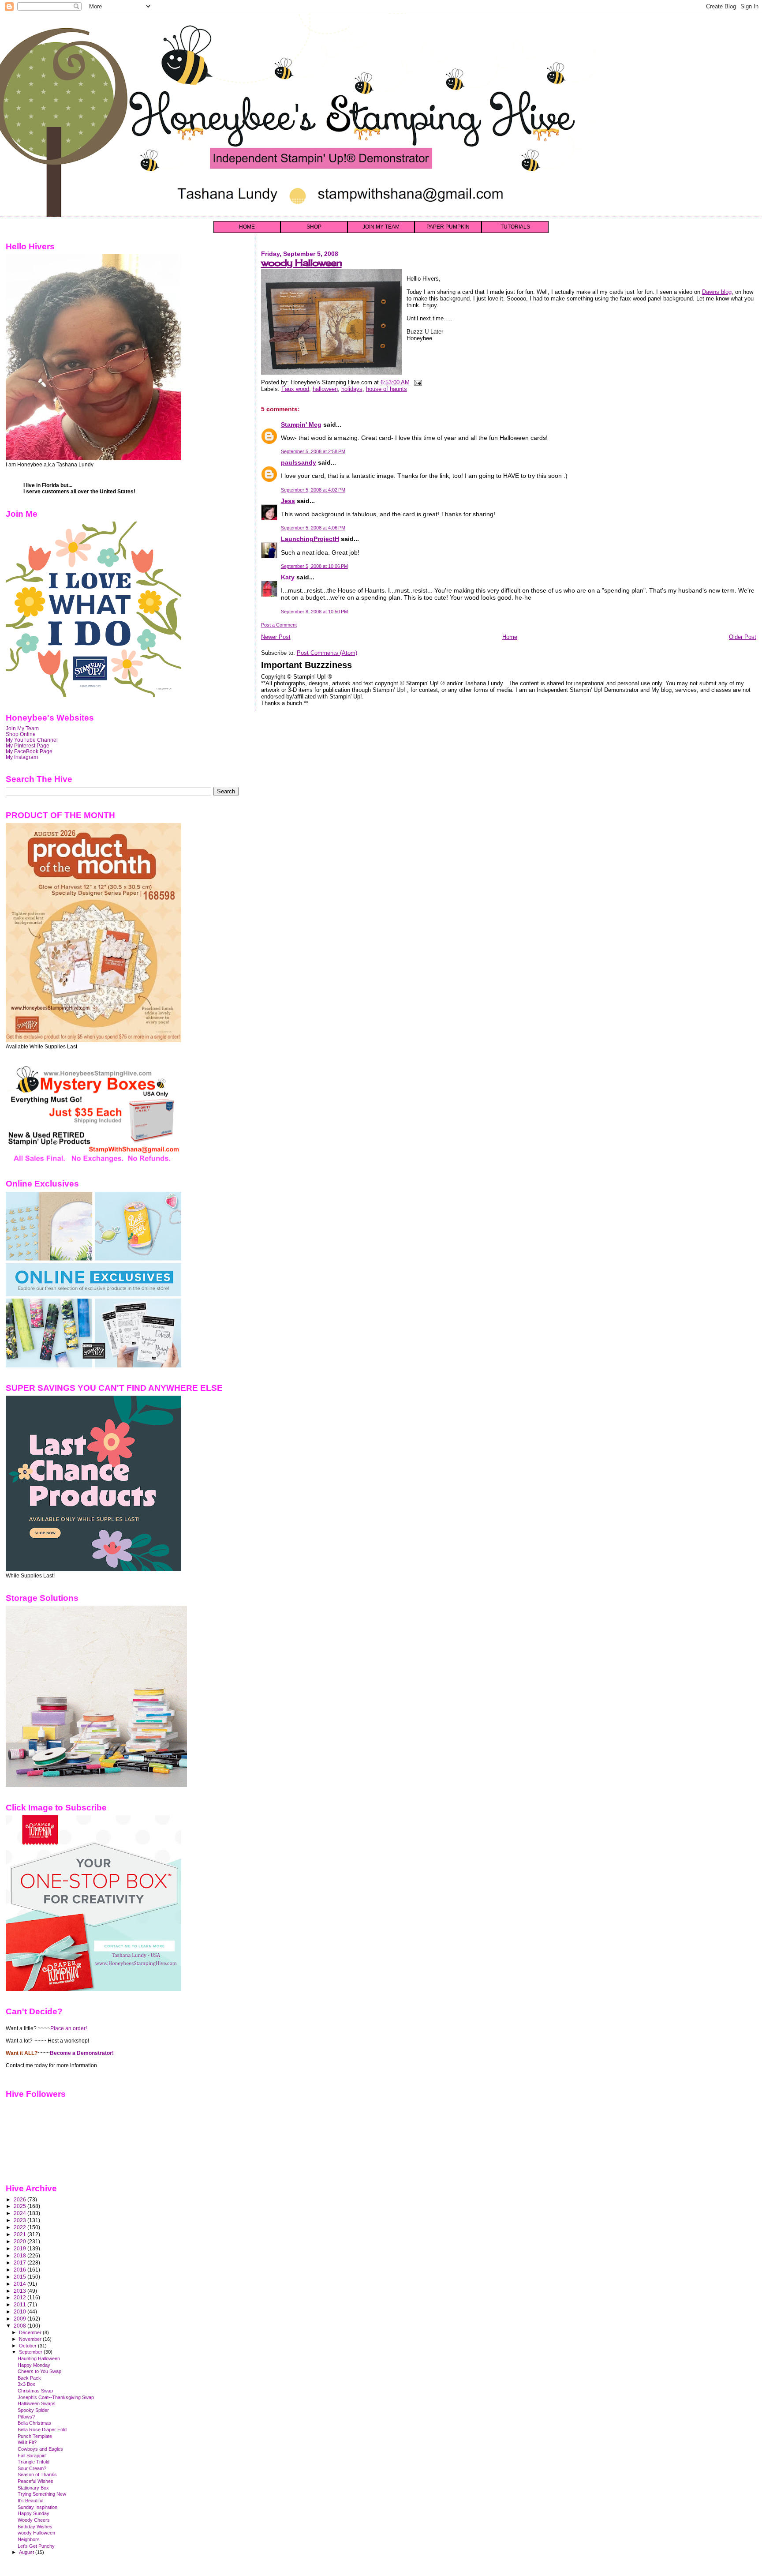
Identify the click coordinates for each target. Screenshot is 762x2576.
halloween (325, 389)
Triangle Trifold (34, 2462)
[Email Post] (417, 382)
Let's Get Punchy (36, 2546)
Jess (288, 501)
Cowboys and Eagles (40, 2449)
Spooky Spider (33, 2410)
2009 (21, 2319)
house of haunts (387, 389)
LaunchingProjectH (310, 539)
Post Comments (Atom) (327, 653)
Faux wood (295, 389)
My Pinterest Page (28, 745)
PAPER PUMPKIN (448, 227)
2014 (21, 2284)
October (28, 2346)
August (27, 2552)
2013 (21, 2291)
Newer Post (276, 637)
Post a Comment (279, 625)
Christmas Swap (35, 2391)
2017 (21, 2262)
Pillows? (26, 2417)
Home (510, 637)
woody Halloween (301, 263)
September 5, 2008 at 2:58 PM (313, 451)
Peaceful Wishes (35, 2481)
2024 (21, 2213)
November (31, 2339)
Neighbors (29, 2539)
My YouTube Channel (32, 740)
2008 (21, 2326)
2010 (21, 2311)
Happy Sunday (34, 2513)
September (31, 2352)
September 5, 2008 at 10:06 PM (314, 566)
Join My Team (22, 728)
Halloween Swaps (37, 2403)
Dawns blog (717, 292)
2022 (21, 2227)
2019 (21, 2248)
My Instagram (22, 757)
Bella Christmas (34, 2423)
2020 (21, 2241)
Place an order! (69, 2028)
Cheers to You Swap (39, 2371)
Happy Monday (34, 2365)
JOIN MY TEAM (381, 227)
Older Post (743, 637)
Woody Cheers (34, 2520)
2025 (21, 2206)
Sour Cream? (32, 2468)
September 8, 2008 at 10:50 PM (314, 612)
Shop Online (21, 734)
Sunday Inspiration (37, 2507)
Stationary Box (33, 2488)
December (31, 2332)
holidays (352, 389)
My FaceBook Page (29, 751)
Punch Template (35, 2436)
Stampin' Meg (301, 424)
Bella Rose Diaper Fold (42, 2430)
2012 (21, 2297)
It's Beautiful (30, 2501)
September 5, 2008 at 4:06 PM (313, 528)
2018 (21, 2255)
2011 (21, 2304)
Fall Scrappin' (32, 2456)
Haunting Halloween (39, 2358)
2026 (21, 2199)
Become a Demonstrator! (82, 2053)
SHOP (314, 227)
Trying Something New (42, 2494)
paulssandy (299, 462)
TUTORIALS (515, 227)
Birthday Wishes (35, 2527)
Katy (288, 577)
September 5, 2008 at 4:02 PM (313, 490)
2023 (21, 2220)
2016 (21, 2270)
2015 (21, 2277)
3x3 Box (26, 2384)
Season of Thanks (37, 2475)
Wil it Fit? (27, 2442)
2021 (21, 2234)
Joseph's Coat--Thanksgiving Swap (56, 2397)
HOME (247, 227)
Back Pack (29, 2378)
